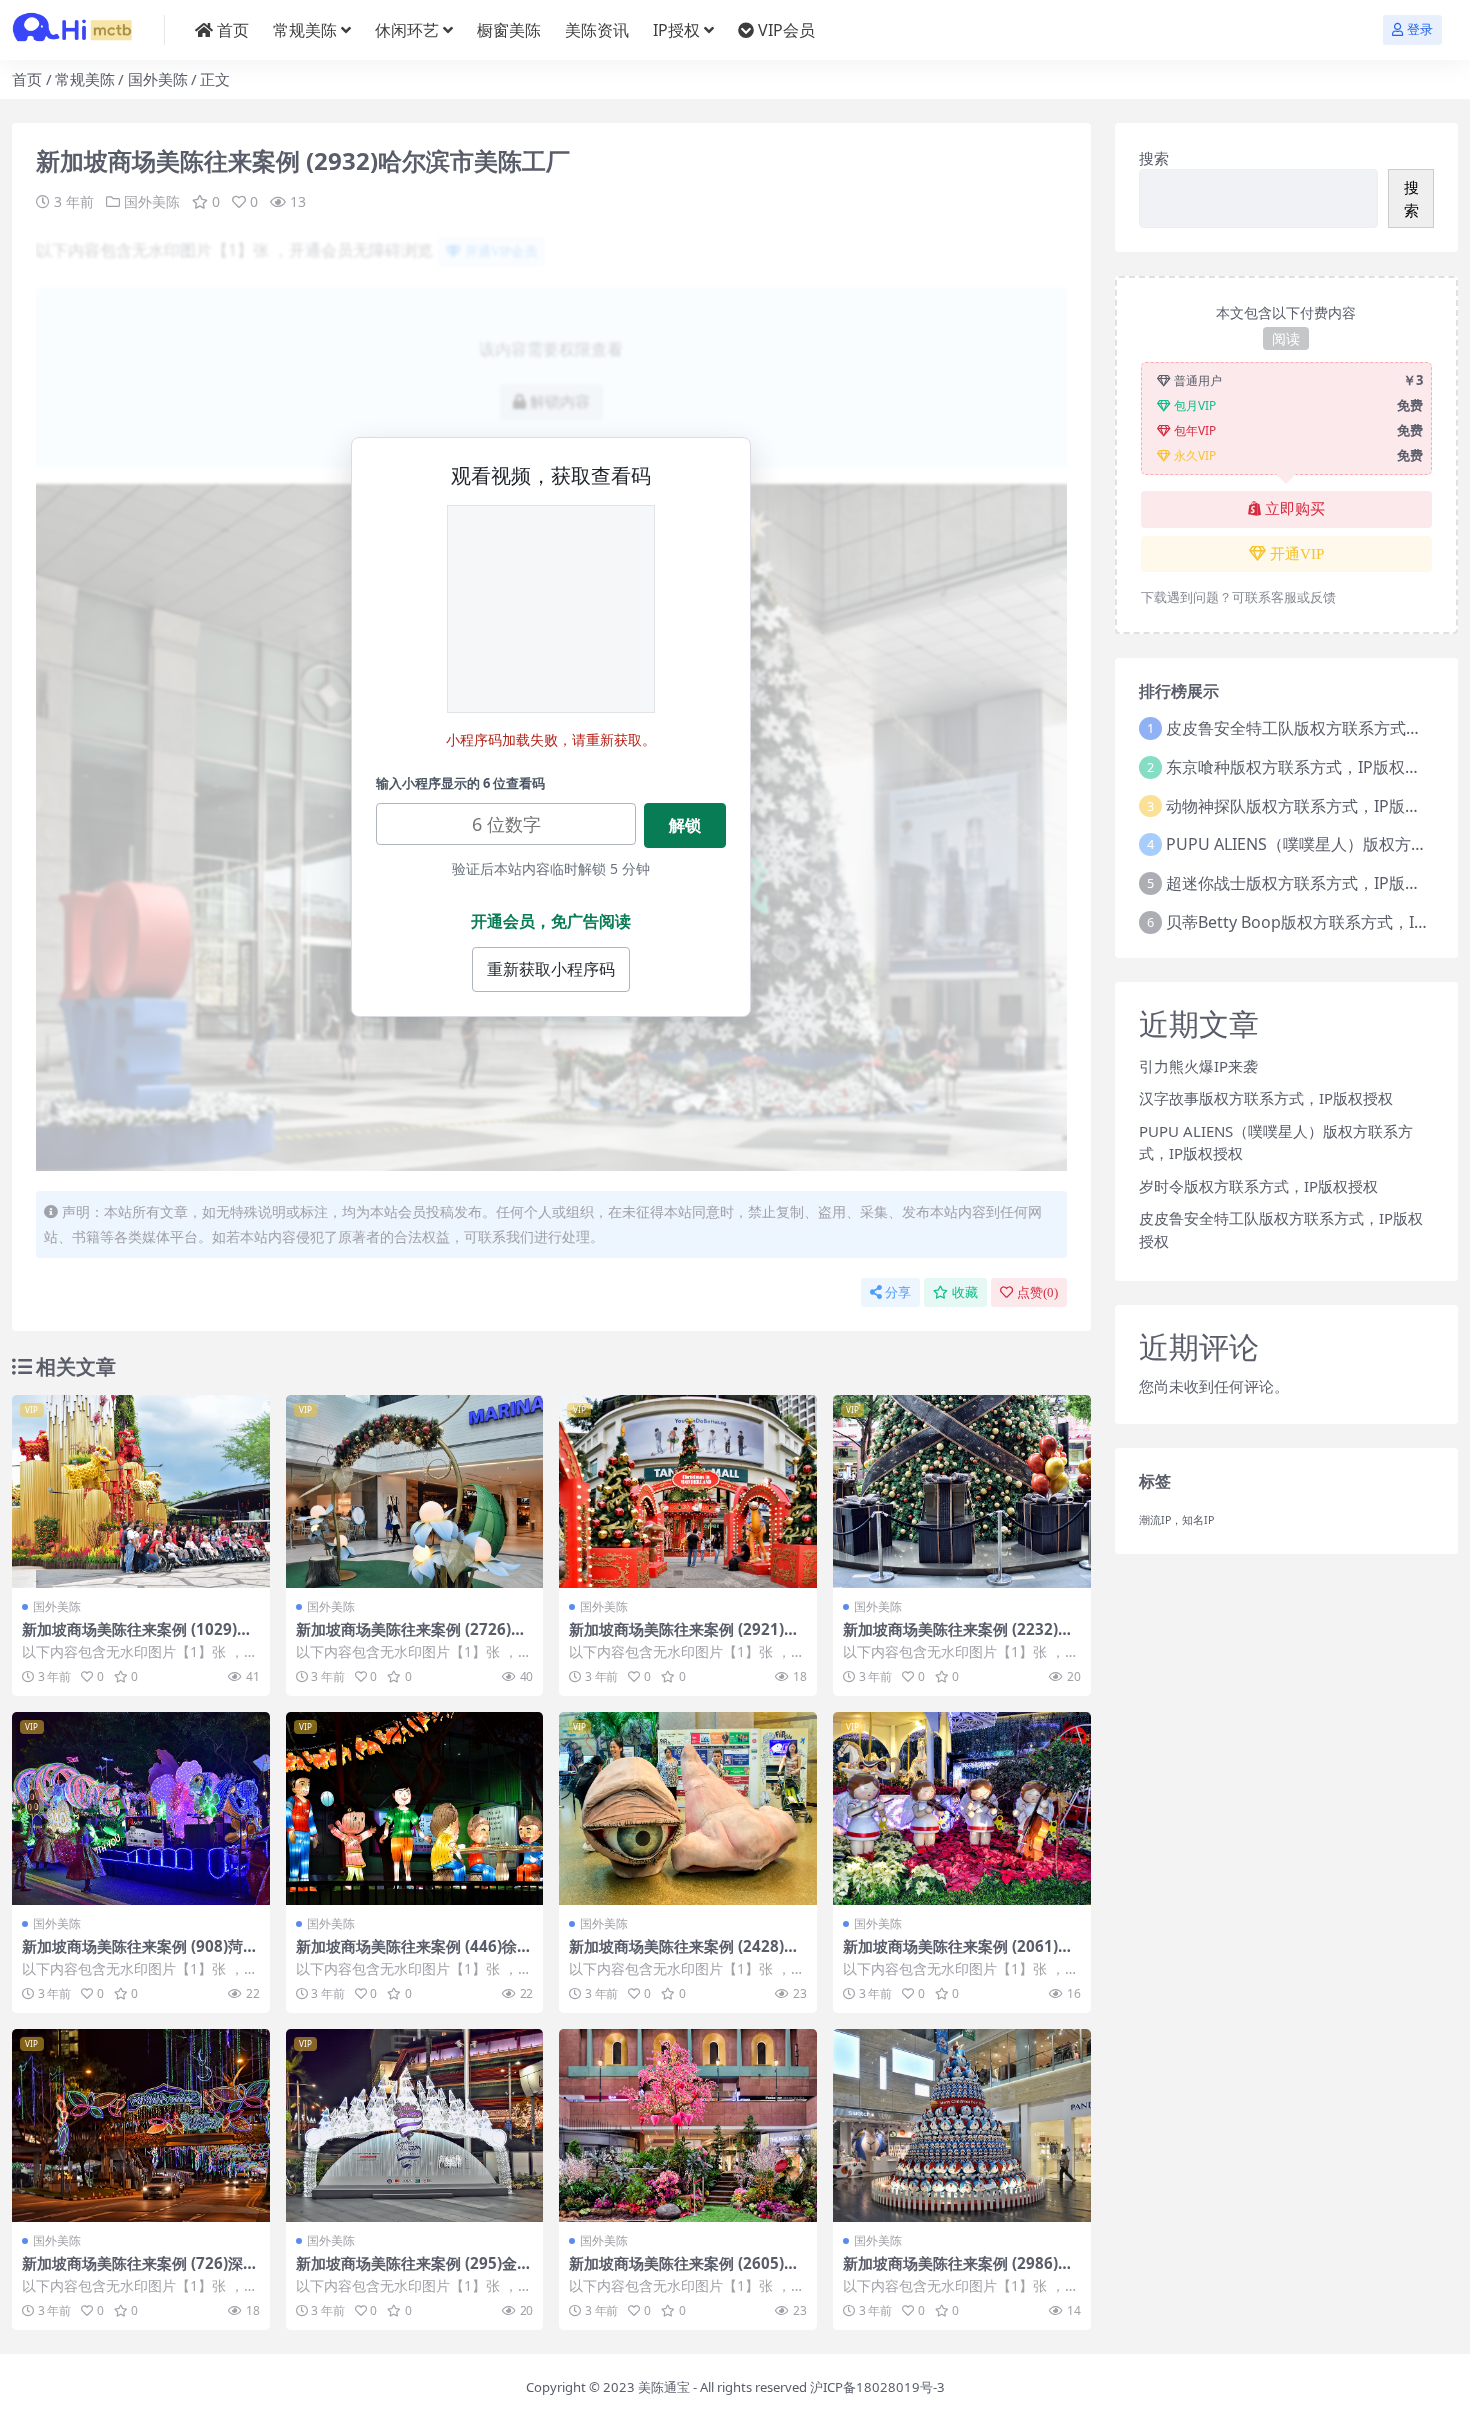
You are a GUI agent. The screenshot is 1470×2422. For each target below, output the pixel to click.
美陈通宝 (664, 2387)
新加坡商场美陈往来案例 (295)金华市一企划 (414, 2272)
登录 (1420, 29)
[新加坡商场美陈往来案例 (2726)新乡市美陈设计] (415, 1491)
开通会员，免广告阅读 (551, 921)
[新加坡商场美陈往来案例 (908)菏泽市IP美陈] (141, 1808)
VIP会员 (786, 30)
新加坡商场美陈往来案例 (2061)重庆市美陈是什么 (958, 1955)
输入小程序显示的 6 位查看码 (460, 783)
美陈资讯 (597, 30)
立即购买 (1295, 509)
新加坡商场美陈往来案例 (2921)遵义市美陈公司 (684, 1638)
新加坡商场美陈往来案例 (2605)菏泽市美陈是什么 (684, 2272)
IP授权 (676, 30)
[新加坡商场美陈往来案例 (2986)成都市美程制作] (962, 2125)
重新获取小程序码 (551, 969)
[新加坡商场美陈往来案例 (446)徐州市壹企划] (415, 1808)
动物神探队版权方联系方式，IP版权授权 (1309, 806)
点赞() (1037, 1292)
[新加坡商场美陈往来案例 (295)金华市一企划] (415, 2125)
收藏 (965, 1292)
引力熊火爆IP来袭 (1198, 1066)
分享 (898, 1292)
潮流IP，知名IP (1176, 1520)
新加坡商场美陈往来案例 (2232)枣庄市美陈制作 (958, 1638)
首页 (233, 30)
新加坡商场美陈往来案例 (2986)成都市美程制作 (958, 2272)
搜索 (1154, 158)
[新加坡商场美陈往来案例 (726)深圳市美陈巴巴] (141, 2125)
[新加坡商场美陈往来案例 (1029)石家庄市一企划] (141, 1491)
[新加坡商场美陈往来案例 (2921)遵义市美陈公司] (688, 1491)
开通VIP (1297, 554)
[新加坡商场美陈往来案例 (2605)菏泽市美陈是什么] (688, 2125)
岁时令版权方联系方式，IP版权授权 (1258, 1186)
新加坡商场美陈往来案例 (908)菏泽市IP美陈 (140, 1955)
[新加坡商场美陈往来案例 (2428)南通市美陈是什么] (688, 1808)
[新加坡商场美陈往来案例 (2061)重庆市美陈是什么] (962, 1808)
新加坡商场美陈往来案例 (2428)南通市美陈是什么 (684, 1955)
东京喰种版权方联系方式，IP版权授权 (1301, 767)
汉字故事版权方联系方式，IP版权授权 (1266, 1098)
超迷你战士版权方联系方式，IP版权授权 (1309, 883)
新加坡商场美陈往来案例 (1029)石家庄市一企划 (137, 1638)
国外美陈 (158, 79)
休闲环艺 (407, 30)
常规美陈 (305, 30)
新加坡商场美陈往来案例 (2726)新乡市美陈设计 (411, 1638)
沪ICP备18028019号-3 (877, 2387)
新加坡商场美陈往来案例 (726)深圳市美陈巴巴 (140, 2272)
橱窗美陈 (509, 30)
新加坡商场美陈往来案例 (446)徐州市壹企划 (414, 1955)
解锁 (685, 825)
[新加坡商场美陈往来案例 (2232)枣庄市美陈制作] (962, 1491)
